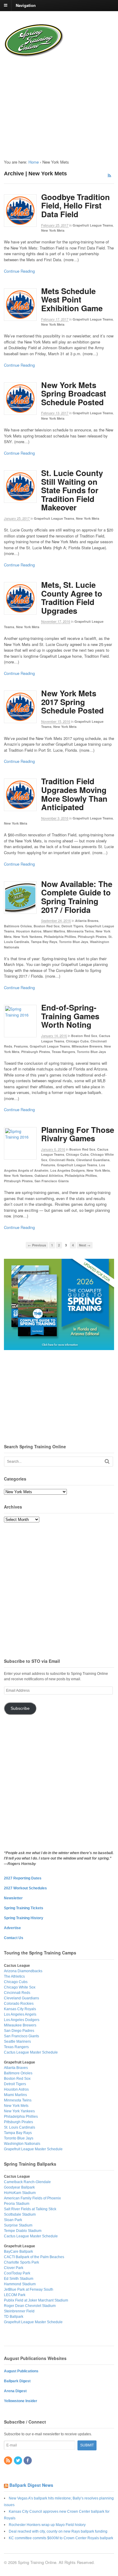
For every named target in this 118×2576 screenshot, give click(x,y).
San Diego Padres (19, 2031)
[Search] (107, 1461)
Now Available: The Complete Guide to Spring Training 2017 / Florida (77, 897)
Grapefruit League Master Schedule (33, 2149)
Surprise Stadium (18, 2225)
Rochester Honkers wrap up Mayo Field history (47, 2525)
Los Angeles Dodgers (67, 1170)
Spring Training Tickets (24, 1908)
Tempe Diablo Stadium (23, 2231)
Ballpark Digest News (31, 2485)
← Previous (37, 1245)
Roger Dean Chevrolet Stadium (30, 2306)
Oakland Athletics (49, 1175)
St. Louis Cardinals (20, 2127)
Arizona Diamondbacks (23, 1971)
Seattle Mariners (17, 2042)
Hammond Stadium (20, 2284)
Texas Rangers (63, 1052)
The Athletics (14, 1976)
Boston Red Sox (47, 926)
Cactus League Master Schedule (31, 2052)
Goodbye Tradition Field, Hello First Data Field (75, 205)
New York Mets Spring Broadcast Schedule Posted (74, 393)
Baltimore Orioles (18, 926)
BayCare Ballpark (18, 2252)
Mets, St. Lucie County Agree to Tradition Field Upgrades (72, 598)
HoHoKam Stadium (20, 2193)
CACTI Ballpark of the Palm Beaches (34, 2257)
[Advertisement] (43, 103)
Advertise (12, 1928)
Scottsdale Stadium (20, 2214)
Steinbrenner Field (19, 2311)
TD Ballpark (14, 2317)
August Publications (21, 2371)
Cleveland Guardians (93, 1160)
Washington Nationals (22, 2144)
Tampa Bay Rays (44, 942)
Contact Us (14, 1938)
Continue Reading (19, 271)
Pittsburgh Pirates (92, 937)
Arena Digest (15, 2391)
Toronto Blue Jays (74, 942)
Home (34, 162)
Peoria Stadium (17, 2204)
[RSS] (8, 2461)
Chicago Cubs (77, 1041)
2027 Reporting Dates (23, 1878)
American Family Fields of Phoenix (32, 2198)
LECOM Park (15, 2295)
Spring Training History (24, 1918)
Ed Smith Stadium (19, 2279)
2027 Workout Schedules (25, 1888)
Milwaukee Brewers (87, 1046)
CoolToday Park (17, 2273)
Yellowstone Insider (21, 2401)
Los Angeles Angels (20, 2014)
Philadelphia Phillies (60, 937)
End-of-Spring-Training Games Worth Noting (70, 1016)
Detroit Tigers (72, 926)
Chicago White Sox (20, 1987)
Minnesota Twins (80, 931)
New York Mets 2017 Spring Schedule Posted (72, 702)
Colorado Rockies (19, 2004)
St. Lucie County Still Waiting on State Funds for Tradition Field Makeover (72, 490)
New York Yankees (28, 937)
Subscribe (20, 1708)
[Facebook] (28, 2461)
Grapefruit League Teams (93, 225)
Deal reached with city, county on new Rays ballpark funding (58, 2531)
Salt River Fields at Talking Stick (30, 2209)
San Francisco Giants (52, 1181)
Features (21, 1046)
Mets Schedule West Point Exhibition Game (72, 299)
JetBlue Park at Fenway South (29, 2289)
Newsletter (13, 1898)
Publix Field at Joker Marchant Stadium (36, 2300)
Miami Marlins (54, 931)
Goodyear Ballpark (19, 2187)
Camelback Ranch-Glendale (27, 2182)
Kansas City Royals (20, 2009)
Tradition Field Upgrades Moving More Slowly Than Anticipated (74, 794)
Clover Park (14, 2268)
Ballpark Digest (17, 2381)
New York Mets (53, 230)
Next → (85, 1245)
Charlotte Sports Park (21, 2262)
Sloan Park (13, 2220)
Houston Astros (29, 931)
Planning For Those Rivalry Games (78, 1134)
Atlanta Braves (87, 921)
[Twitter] (18, 2461)
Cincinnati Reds (62, 1160)
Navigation (26, 5)
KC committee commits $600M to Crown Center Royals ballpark (61, 2538)
